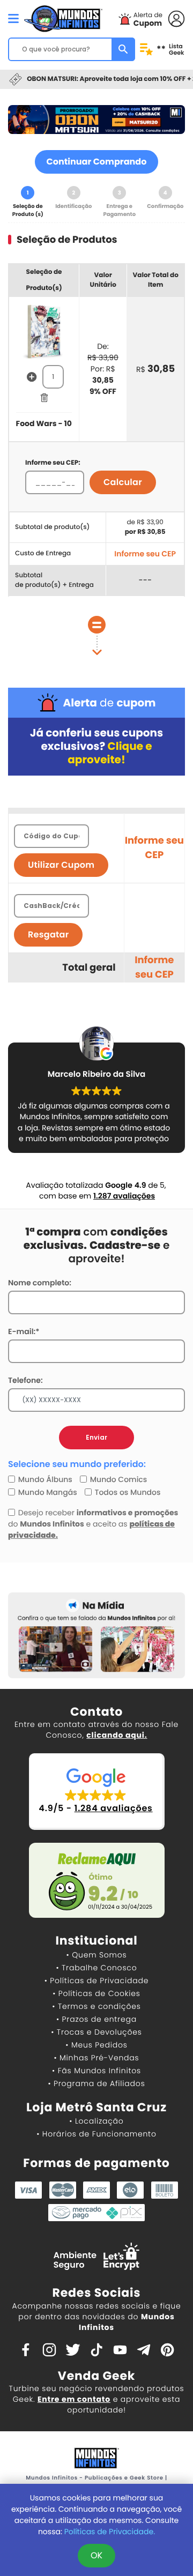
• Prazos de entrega (96, 2019)
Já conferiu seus (96, 746)
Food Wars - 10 (44, 423)
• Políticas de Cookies (96, 1993)
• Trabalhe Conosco (96, 1968)
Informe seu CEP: (53, 463)
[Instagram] (49, 2349)
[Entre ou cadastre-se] (176, 18)
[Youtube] (120, 2349)
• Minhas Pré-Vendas (96, 2058)
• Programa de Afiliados (96, 2083)
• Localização (96, 2121)
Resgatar (48, 935)
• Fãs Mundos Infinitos (96, 2071)
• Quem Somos (97, 1955)
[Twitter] (73, 2349)
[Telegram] (144, 2349)
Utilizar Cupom (61, 865)
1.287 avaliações (124, 1196)
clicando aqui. (117, 1735)
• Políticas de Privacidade (96, 1981)
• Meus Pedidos (96, 2045)
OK (96, 2555)
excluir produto (44, 398)
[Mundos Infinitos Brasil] (63, 17)
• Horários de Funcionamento (96, 2134)
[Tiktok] (96, 2349)
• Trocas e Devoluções (96, 2032)
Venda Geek (96, 2376)
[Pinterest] (167, 2349)
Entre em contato (74, 2399)
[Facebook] (26, 2349)
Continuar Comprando (97, 162)
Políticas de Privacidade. (110, 2532)
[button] (97, 1792)
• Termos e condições (96, 2006)
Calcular (123, 482)
